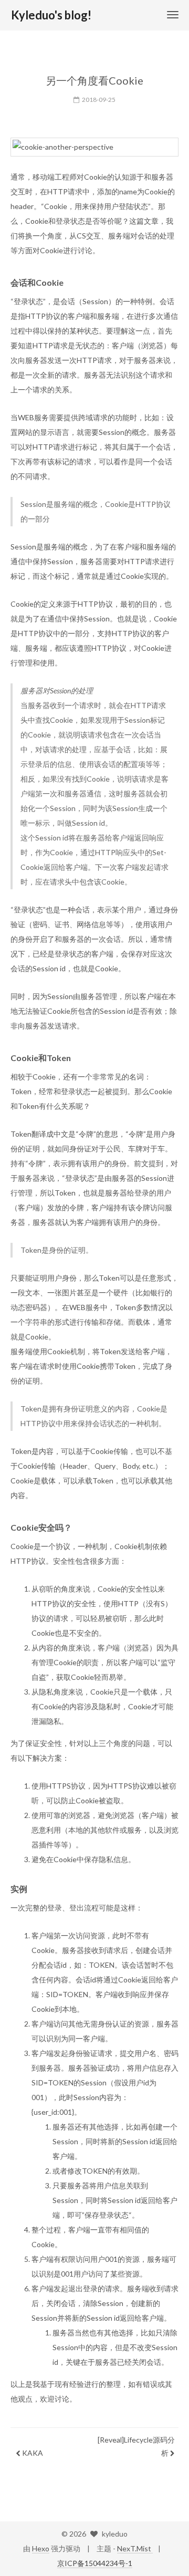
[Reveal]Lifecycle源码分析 (136, 2446)
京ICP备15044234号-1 (95, 2563)
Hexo (41, 2548)
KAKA (32, 2453)
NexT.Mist (135, 2548)
